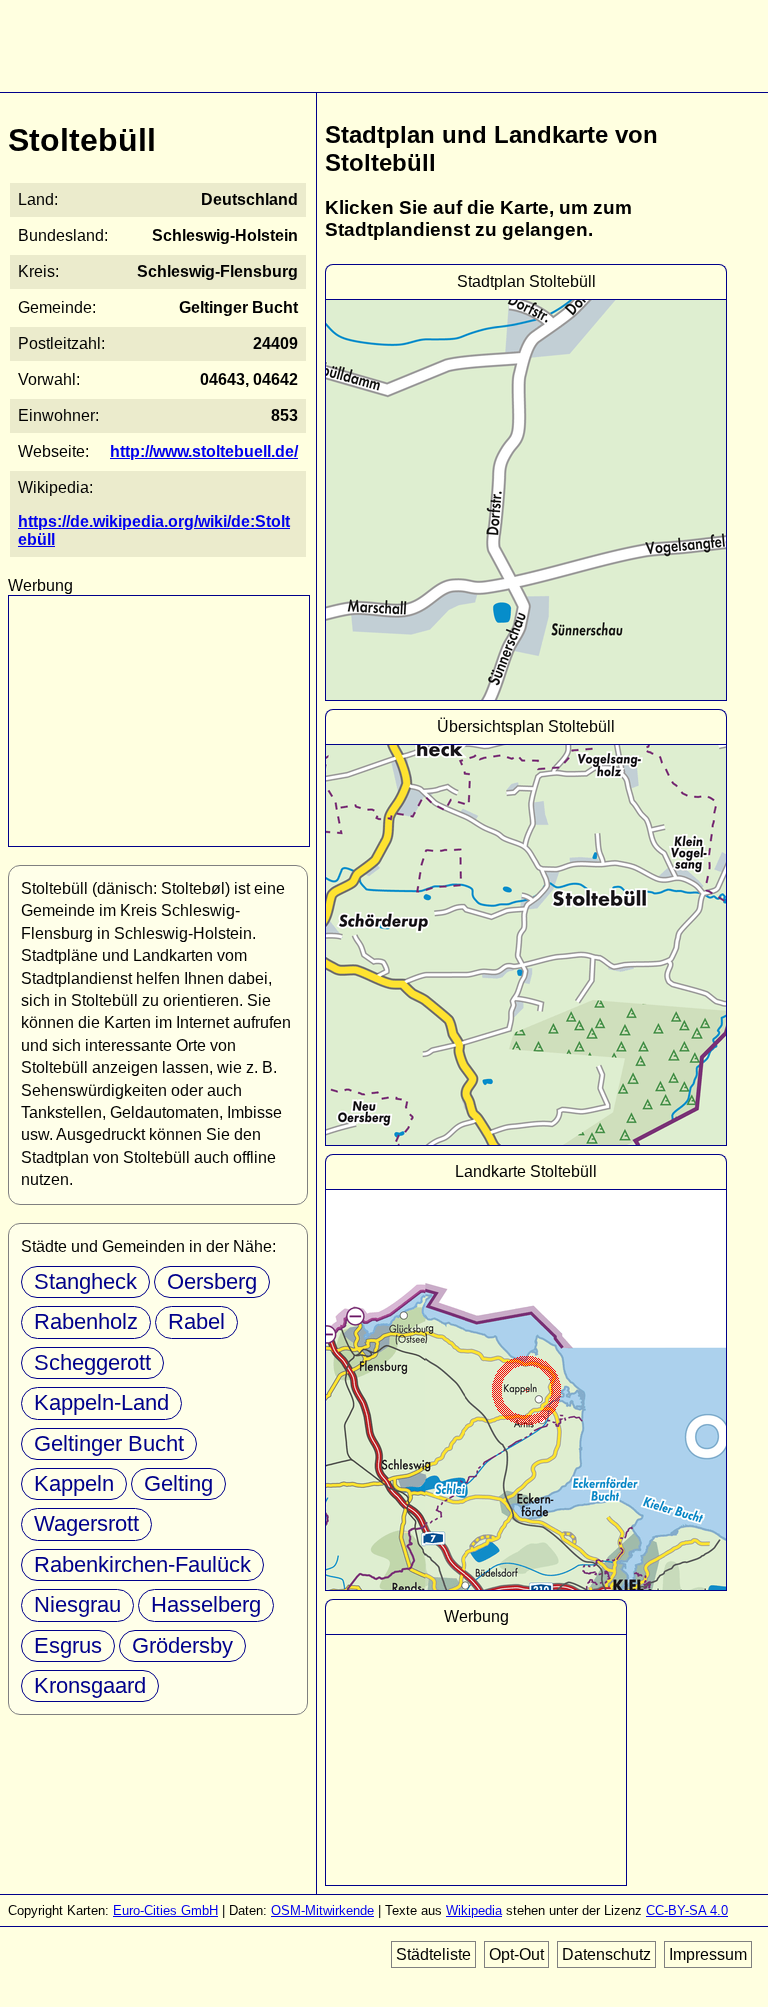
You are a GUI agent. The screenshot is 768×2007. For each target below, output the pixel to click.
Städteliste (433, 1954)
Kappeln (74, 1483)
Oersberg (212, 1281)
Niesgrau (77, 1604)
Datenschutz (606, 1954)
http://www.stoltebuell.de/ (204, 451)
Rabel (196, 1321)
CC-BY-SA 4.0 (687, 1910)
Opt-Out (516, 1954)
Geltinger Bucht (109, 1443)
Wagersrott (86, 1523)
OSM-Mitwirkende (322, 1910)
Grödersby (182, 1645)
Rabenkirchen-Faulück (142, 1564)
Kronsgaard (90, 1685)
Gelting (178, 1483)
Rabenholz (86, 1321)
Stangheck (85, 1281)
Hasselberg (206, 1604)
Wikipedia (474, 1910)
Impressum (708, 1954)
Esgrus (68, 1645)
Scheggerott (92, 1362)
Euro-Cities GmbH (165, 1910)
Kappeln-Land (101, 1402)
